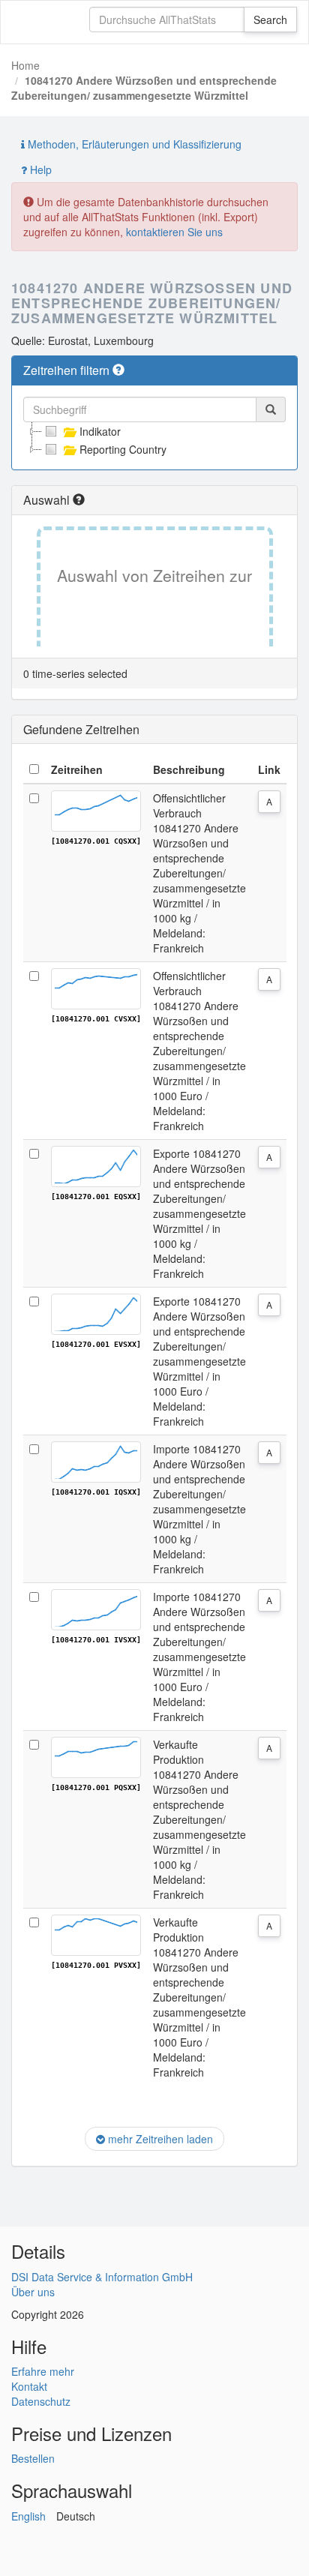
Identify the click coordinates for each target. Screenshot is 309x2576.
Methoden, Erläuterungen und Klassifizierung (133, 144)
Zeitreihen (77, 769)
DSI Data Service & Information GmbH (102, 2277)
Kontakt (29, 2386)
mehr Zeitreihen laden (159, 2139)
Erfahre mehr (43, 2371)
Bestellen (33, 2458)
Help (39, 169)
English (28, 2516)
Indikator (100, 431)
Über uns (33, 2292)
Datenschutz (41, 2401)
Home (25, 65)
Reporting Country (123, 449)
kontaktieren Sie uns (174, 232)
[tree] (154, 440)
